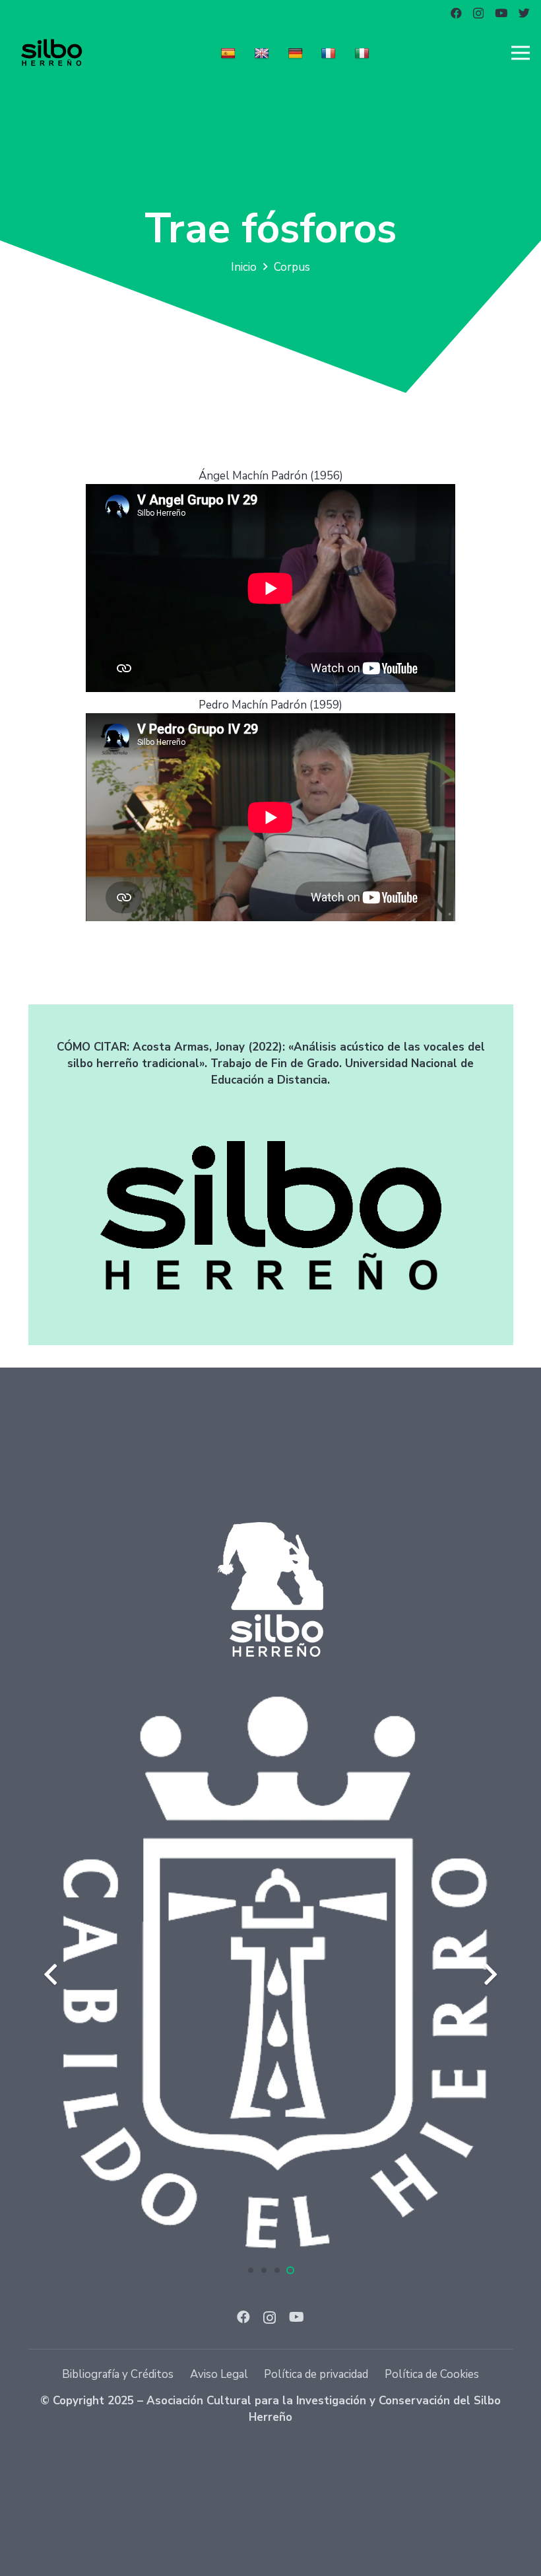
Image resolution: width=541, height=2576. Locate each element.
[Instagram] (478, 14)
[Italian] (364, 52)
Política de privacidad (316, 2374)
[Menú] (520, 53)
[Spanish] (230, 52)
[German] (297, 52)
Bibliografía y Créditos (118, 2374)
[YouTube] (501, 13)
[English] (264, 52)
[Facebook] (456, 13)
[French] (330, 52)
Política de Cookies (432, 2374)
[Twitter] (524, 13)
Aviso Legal (219, 2374)
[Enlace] (51, 53)
